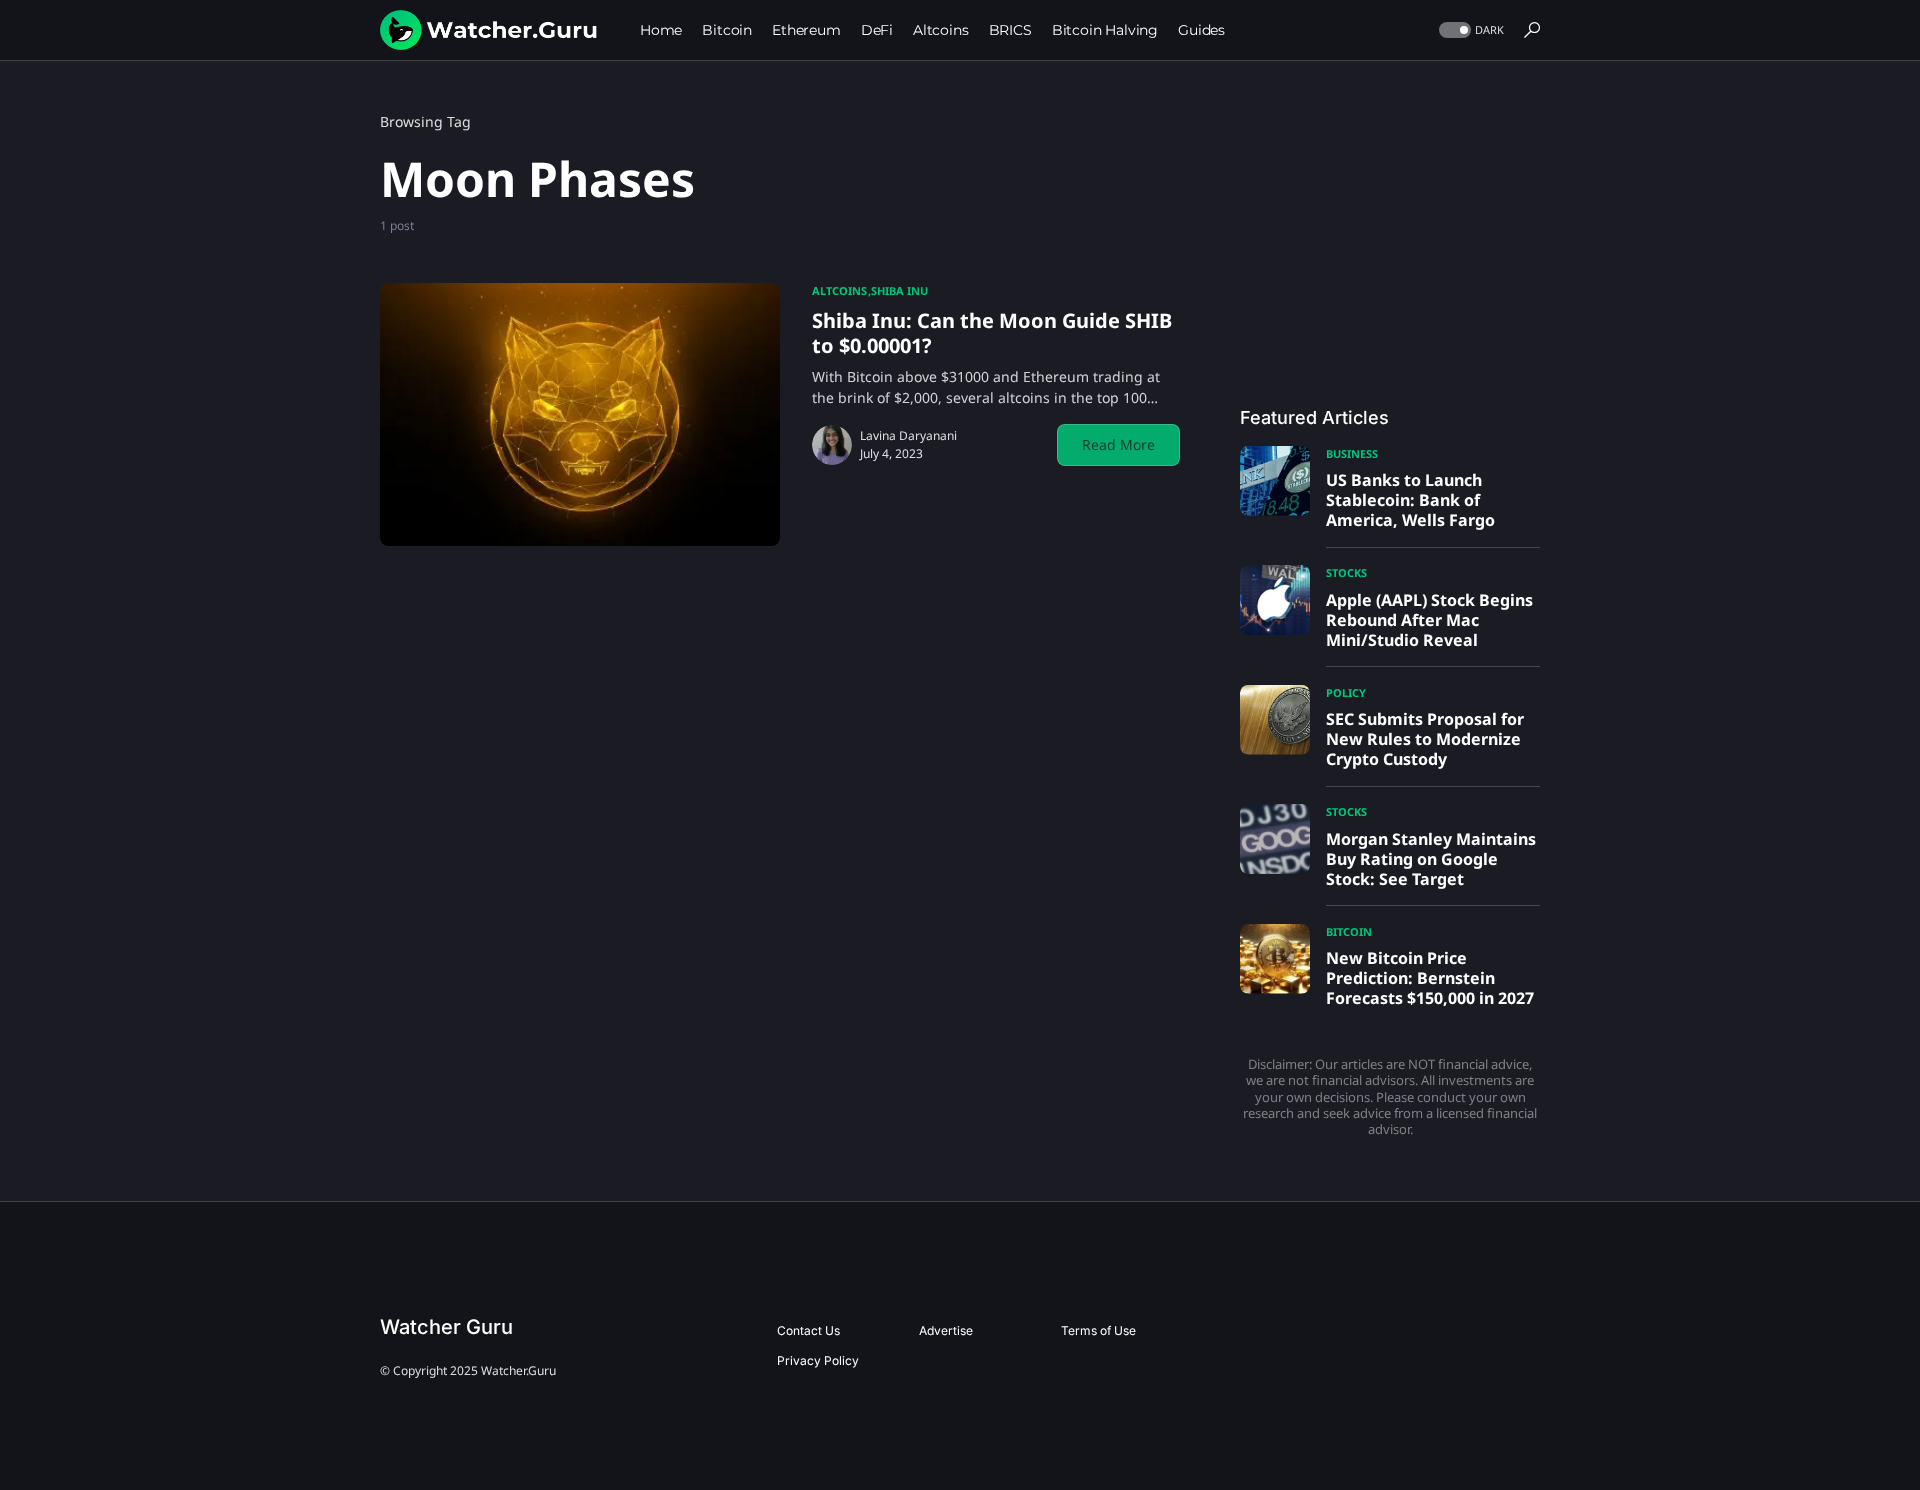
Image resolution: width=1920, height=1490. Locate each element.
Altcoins (839, 290)
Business (1352, 453)
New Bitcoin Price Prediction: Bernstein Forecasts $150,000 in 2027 (1430, 978)
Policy (1346, 692)
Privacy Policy (818, 1360)
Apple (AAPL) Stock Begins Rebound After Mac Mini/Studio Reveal (1429, 620)
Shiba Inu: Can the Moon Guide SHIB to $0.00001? (992, 333)
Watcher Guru (446, 1327)
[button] (1469, 30)
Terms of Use (1098, 1330)
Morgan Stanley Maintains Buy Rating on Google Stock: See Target (1431, 859)
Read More (1118, 444)
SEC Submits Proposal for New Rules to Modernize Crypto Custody (1425, 739)
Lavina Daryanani (908, 435)
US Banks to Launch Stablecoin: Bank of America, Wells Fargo (1410, 500)
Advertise (946, 1330)
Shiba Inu (899, 290)
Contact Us (808, 1330)
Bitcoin (1349, 931)
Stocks (1346, 572)
